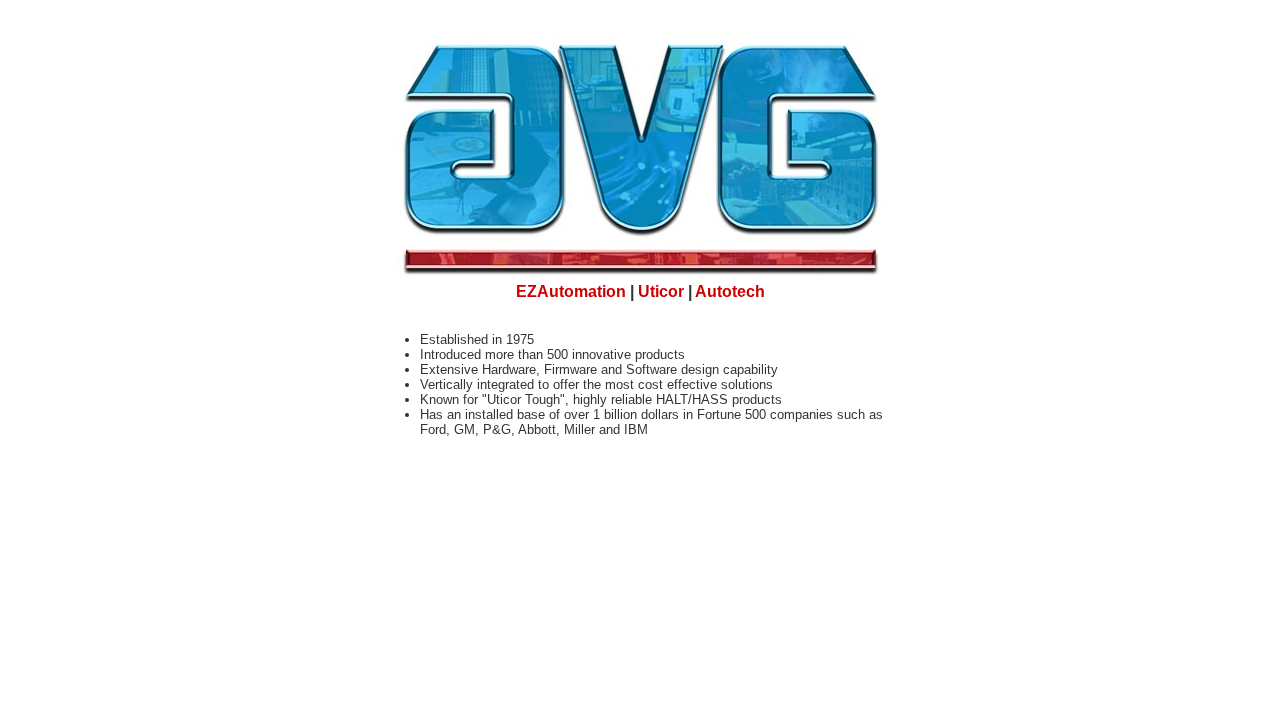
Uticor (661, 291)
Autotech (730, 291)
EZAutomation (571, 291)
